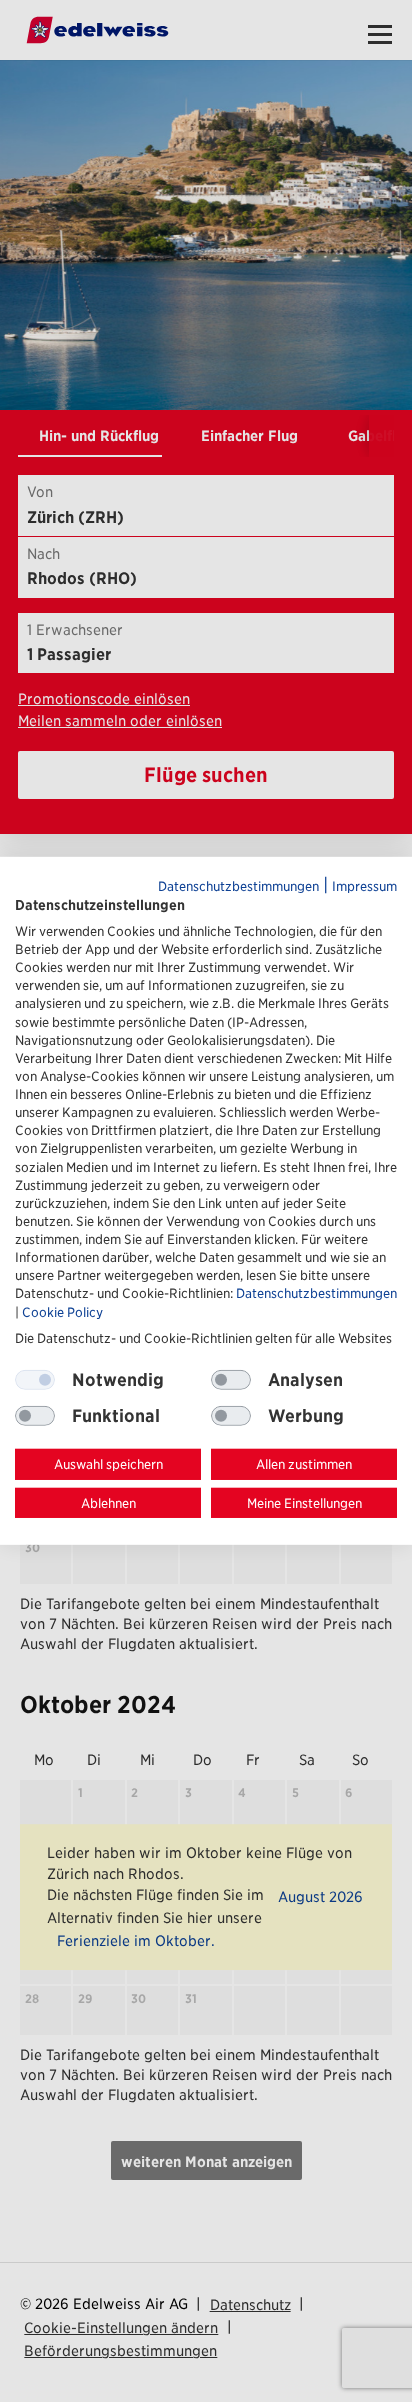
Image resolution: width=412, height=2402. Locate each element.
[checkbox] (231, 1380)
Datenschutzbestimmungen (238, 886)
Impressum (364, 886)
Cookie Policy (62, 1311)
